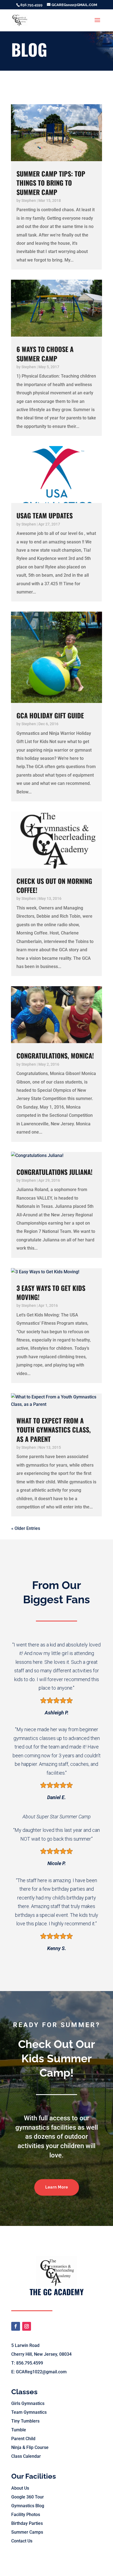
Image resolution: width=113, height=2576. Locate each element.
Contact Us (22, 2541)
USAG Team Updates (45, 515)
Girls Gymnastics (28, 2403)
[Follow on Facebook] (16, 2326)
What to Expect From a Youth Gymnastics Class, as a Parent (54, 1429)
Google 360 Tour (28, 2497)
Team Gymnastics (29, 2412)
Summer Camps (27, 2532)
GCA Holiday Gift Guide (50, 715)
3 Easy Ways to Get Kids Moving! (51, 1292)
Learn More (57, 2187)
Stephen (29, 200)
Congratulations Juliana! (54, 1172)
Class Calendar (26, 2456)
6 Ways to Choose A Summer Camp (45, 354)
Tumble (19, 2430)
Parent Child (23, 2439)
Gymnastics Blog (28, 2506)
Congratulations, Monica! (55, 1055)
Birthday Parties (27, 2523)
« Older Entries (26, 1528)
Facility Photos (26, 2515)
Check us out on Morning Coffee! (54, 885)
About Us (20, 2488)
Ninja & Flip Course (30, 2447)
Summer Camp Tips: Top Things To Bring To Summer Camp (51, 183)
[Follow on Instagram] (27, 2326)
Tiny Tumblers (25, 2421)
